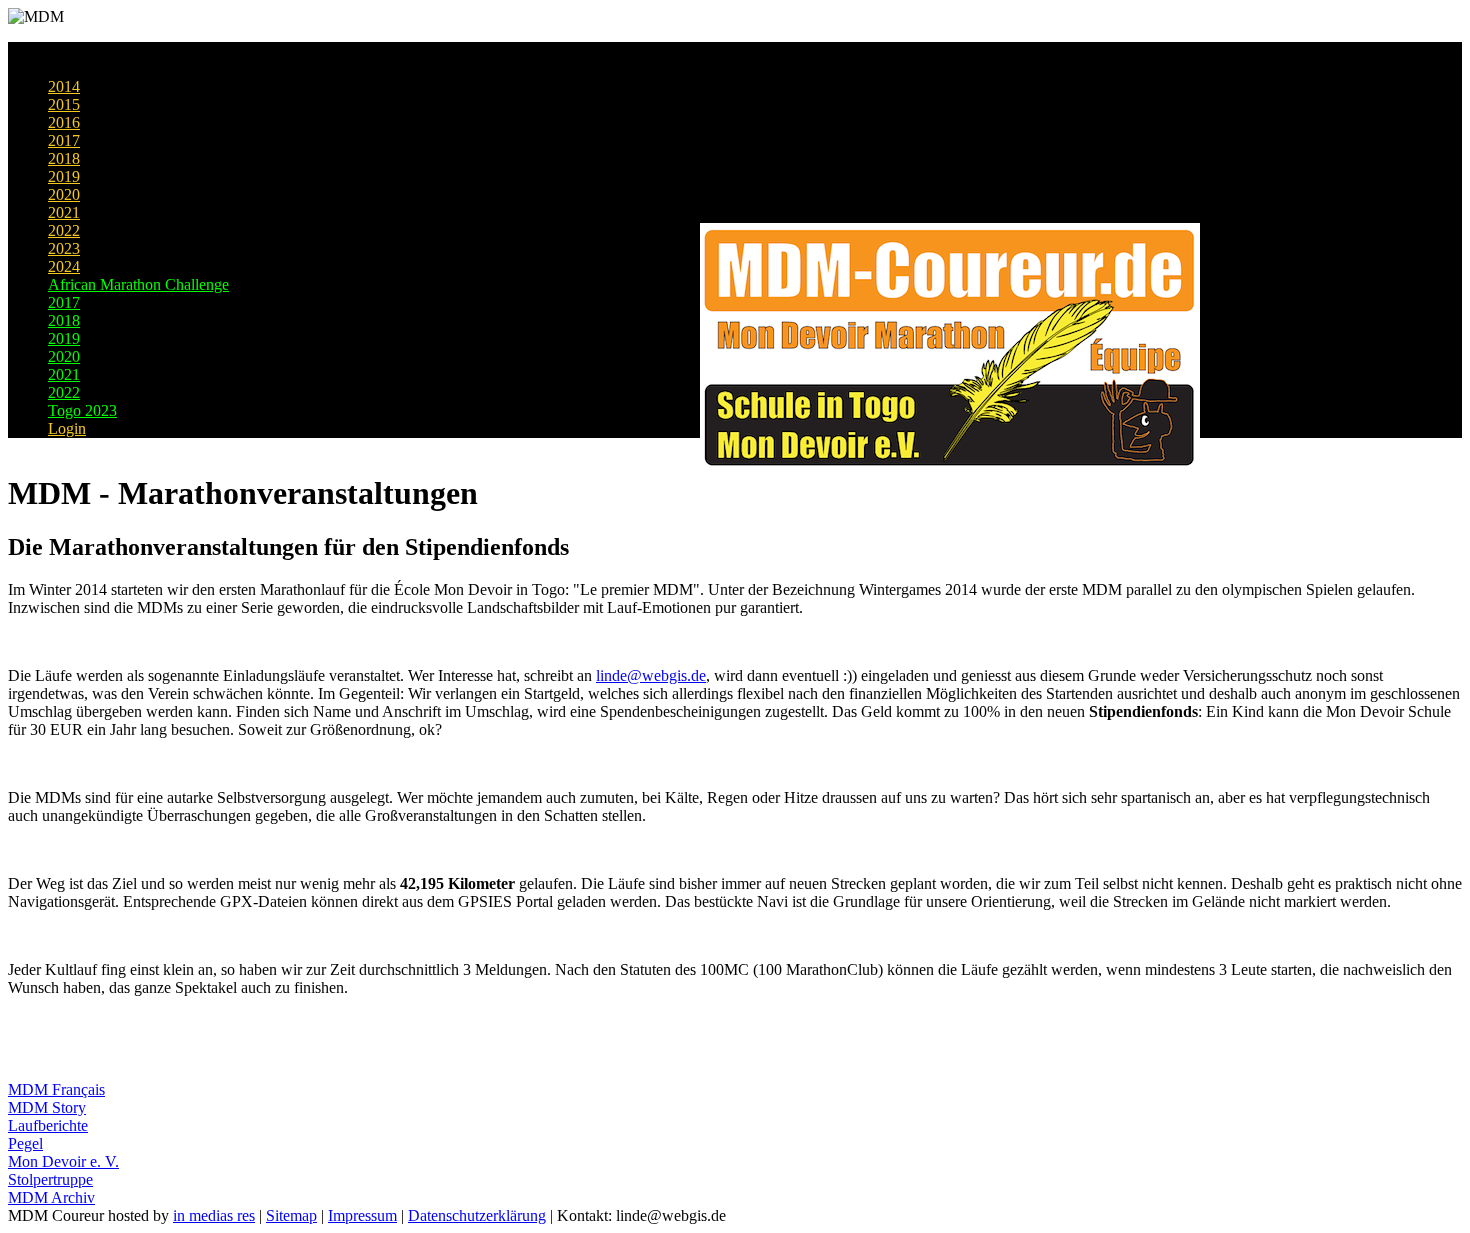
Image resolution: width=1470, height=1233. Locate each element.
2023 (64, 248)
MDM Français (56, 1089)
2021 (64, 212)
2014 (64, 86)
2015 (64, 104)
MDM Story (47, 1107)
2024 (64, 266)
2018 (64, 158)
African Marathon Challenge (138, 284)
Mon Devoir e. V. (63, 1161)
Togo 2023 (82, 410)
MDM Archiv (51, 1197)
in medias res (214, 1215)
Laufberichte (48, 1125)
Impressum (362, 1215)
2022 (64, 230)
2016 (64, 122)
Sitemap (291, 1215)
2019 (64, 176)
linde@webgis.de (651, 675)
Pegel (25, 1143)
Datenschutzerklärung (477, 1215)
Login (67, 428)
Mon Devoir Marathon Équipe (144, 68)
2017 (64, 140)
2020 (64, 194)
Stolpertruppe (50, 1179)
